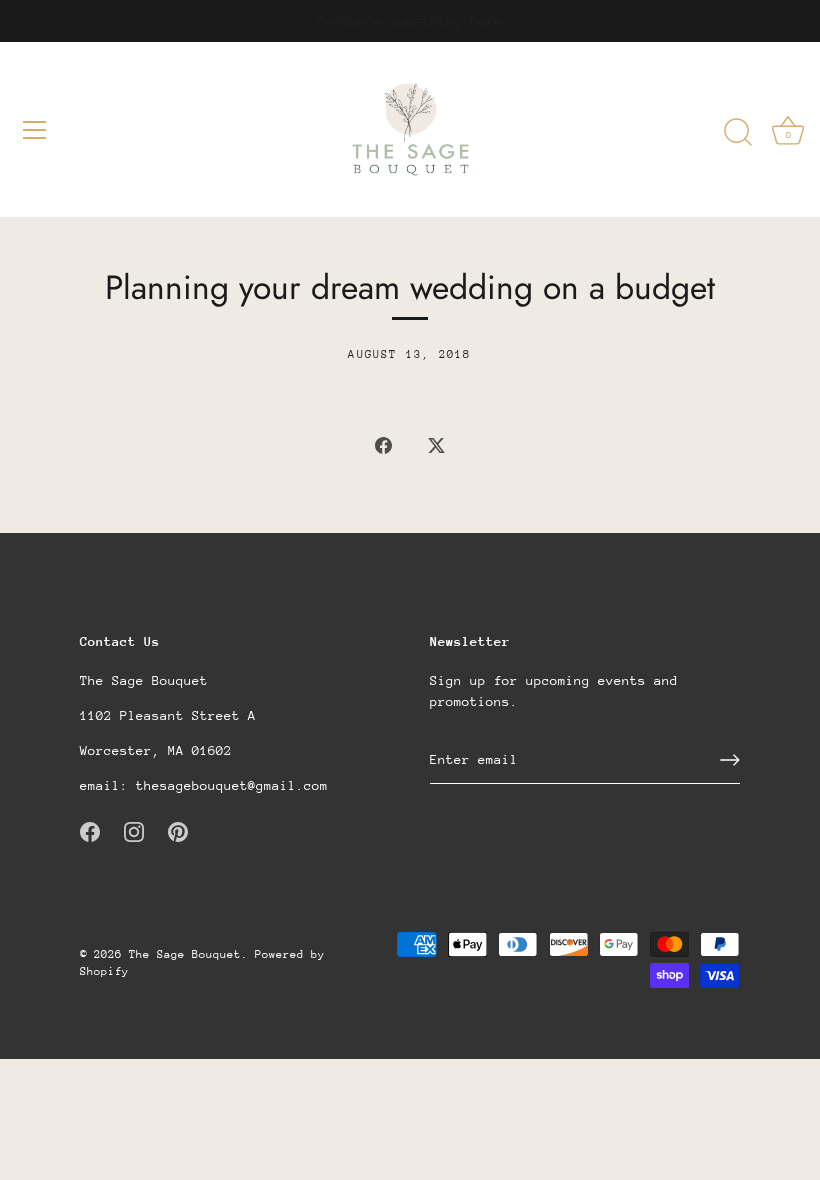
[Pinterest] (178, 830)
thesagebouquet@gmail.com (232, 785)
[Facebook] (90, 830)
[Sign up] (730, 760)
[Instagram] (134, 830)
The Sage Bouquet (185, 954)
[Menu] (35, 130)
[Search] (738, 133)
